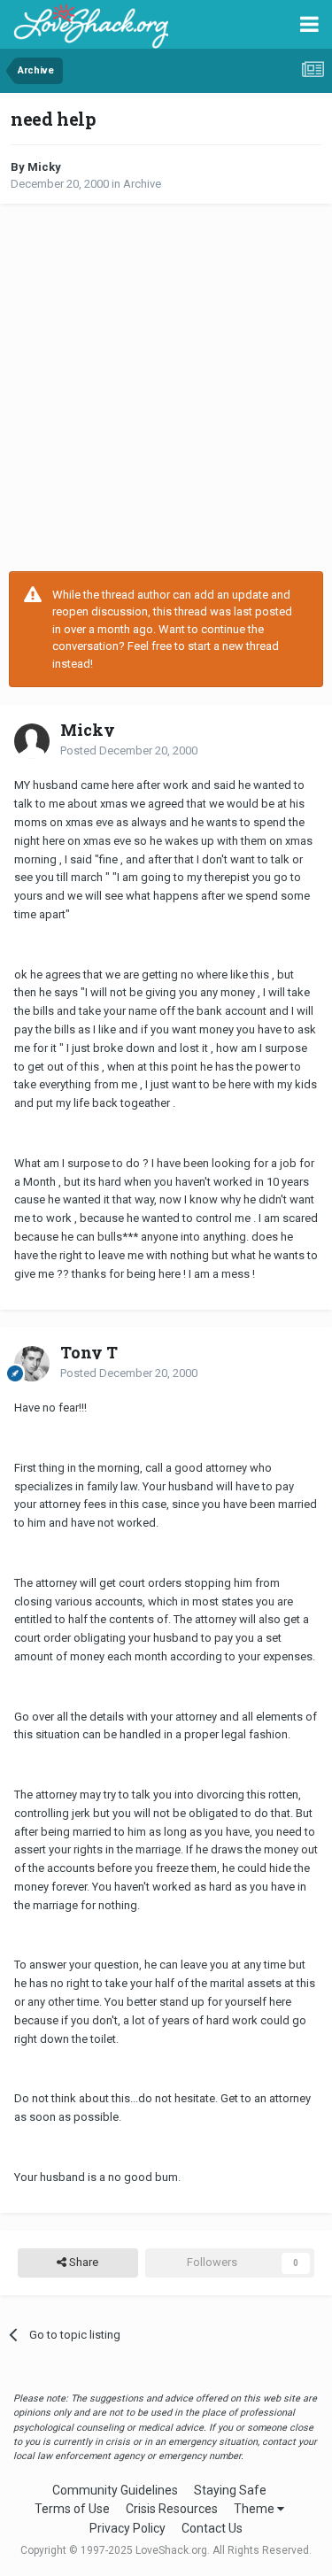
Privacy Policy (127, 2528)
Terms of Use (72, 2509)
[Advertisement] (166, 387)
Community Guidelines (115, 2490)
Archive (142, 184)
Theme (255, 2509)
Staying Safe (230, 2490)
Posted (129, 750)
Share (82, 2262)
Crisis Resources (172, 2509)
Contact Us (212, 2528)
